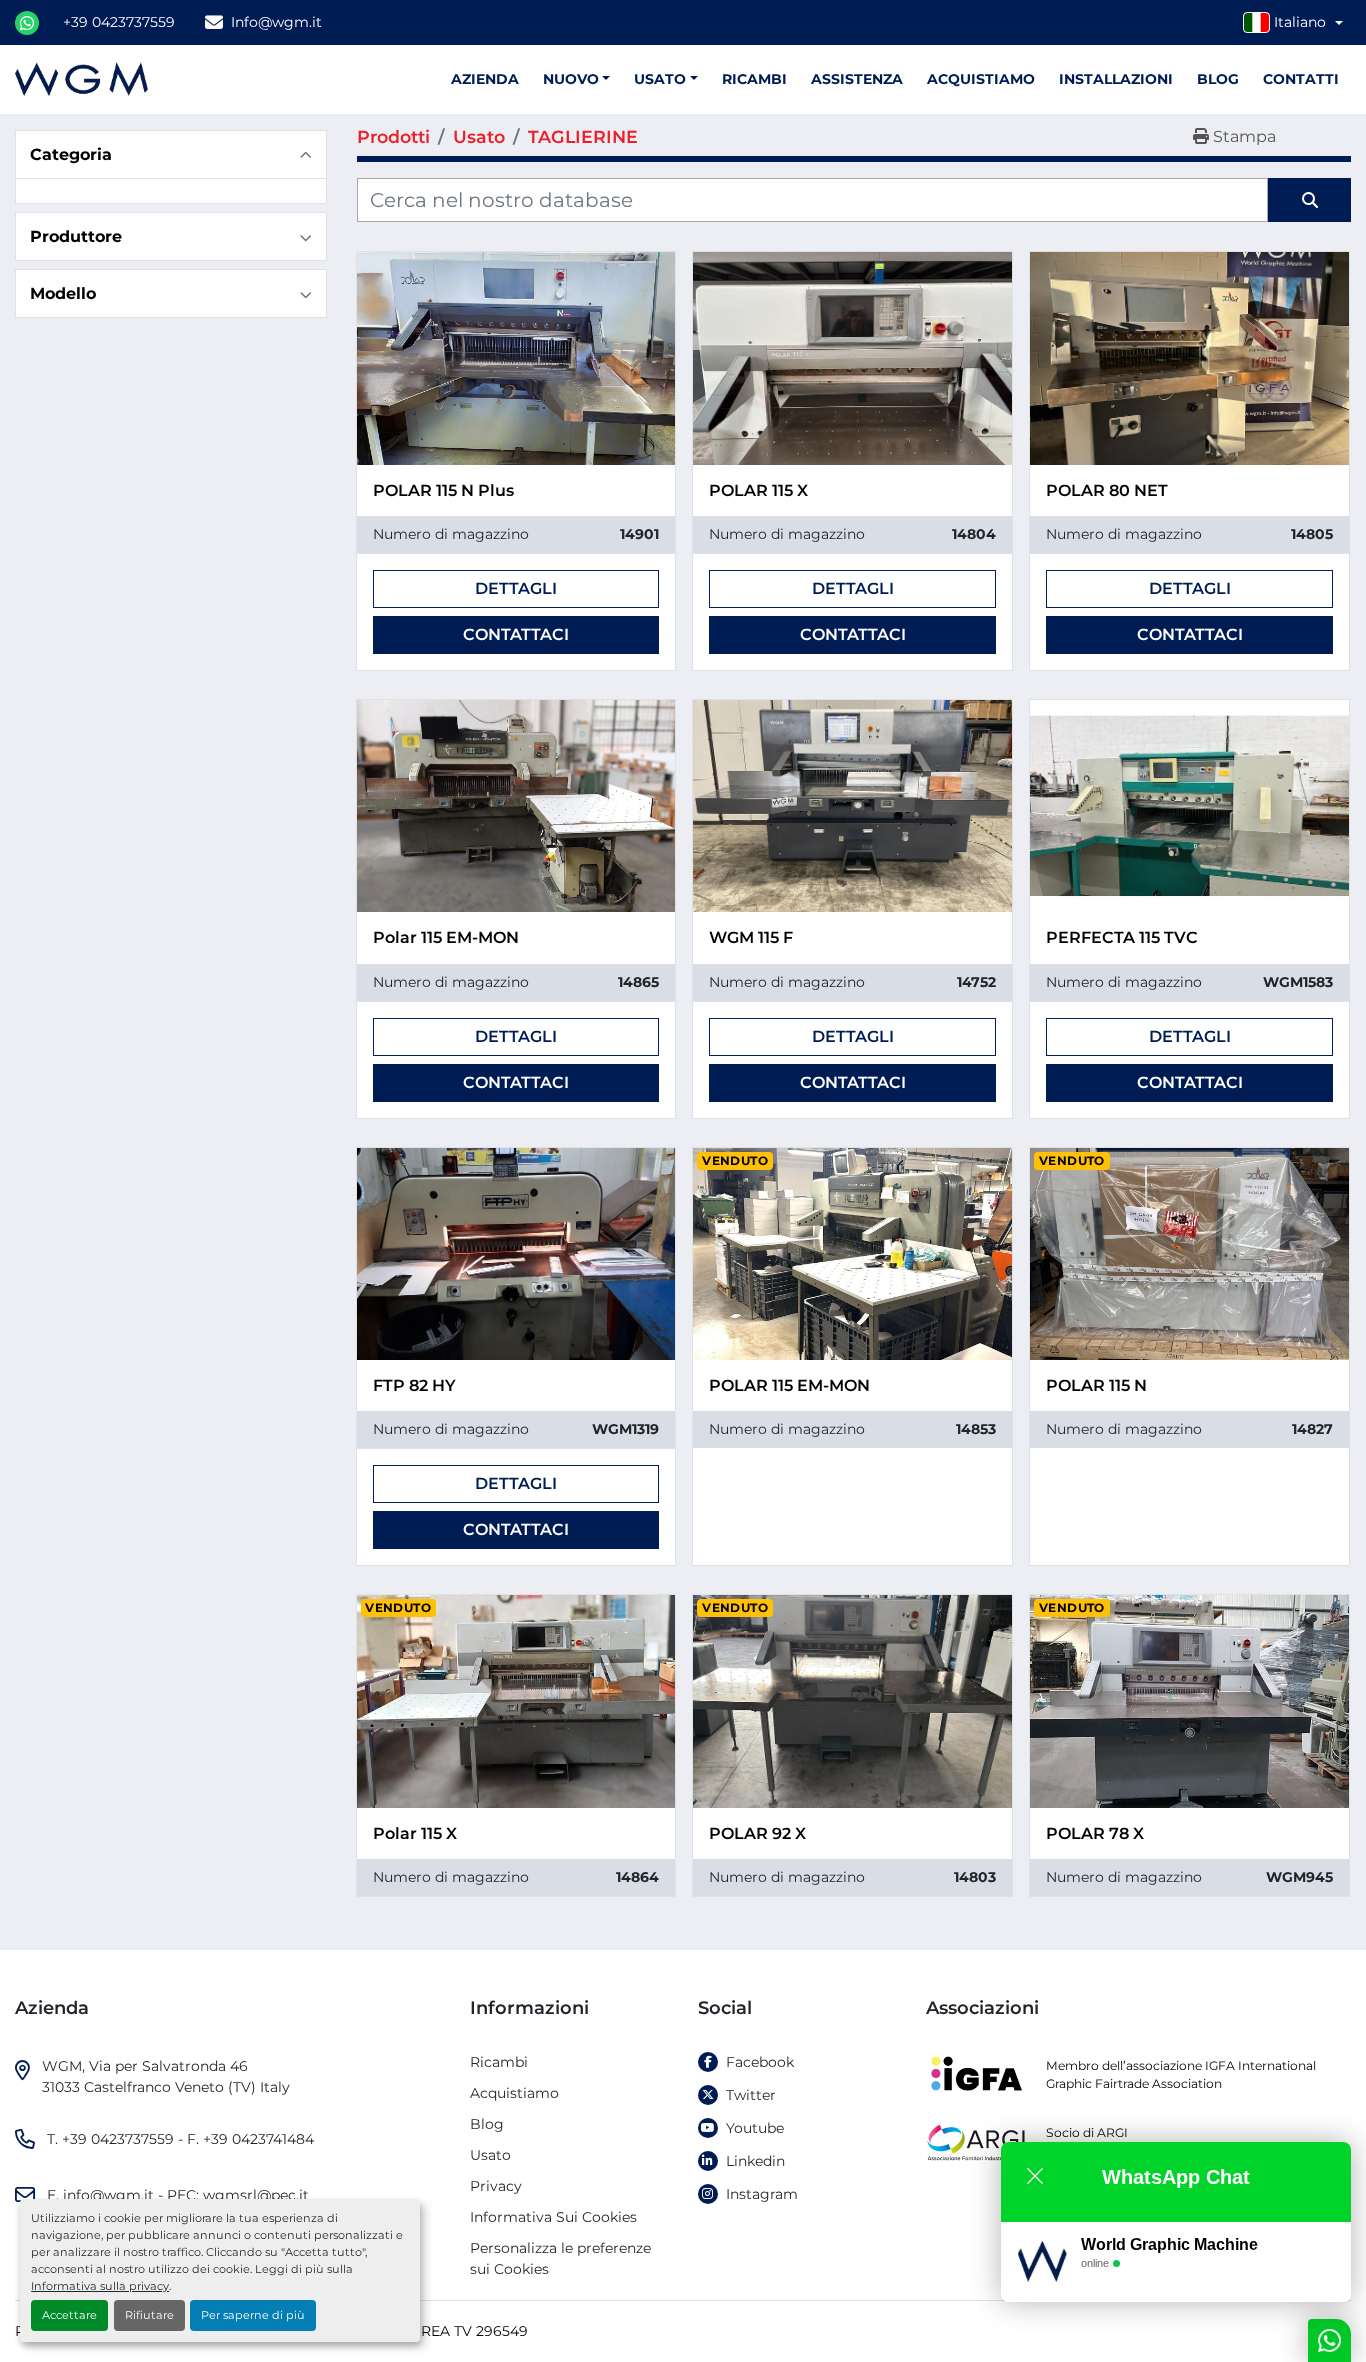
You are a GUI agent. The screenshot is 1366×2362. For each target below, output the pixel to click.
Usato (660, 79)
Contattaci (516, 634)
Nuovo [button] (571, 79)
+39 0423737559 (119, 22)
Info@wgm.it (276, 22)
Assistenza (857, 79)
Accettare (69, 2315)
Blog (1218, 79)
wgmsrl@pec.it (256, 2195)
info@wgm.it (108, 2195)
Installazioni (1116, 79)
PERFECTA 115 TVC (1122, 937)
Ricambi (754, 79)
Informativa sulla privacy (100, 2286)
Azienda (485, 79)
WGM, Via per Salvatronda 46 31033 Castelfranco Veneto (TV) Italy (166, 2076)
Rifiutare (149, 2315)
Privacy (496, 2186)
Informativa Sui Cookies (553, 2217)
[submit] (1309, 200)
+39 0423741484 (258, 2139)
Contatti (1301, 79)
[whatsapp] (27, 23)
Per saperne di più (253, 2315)
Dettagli (516, 588)
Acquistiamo (981, 79)
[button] (666, 79)
